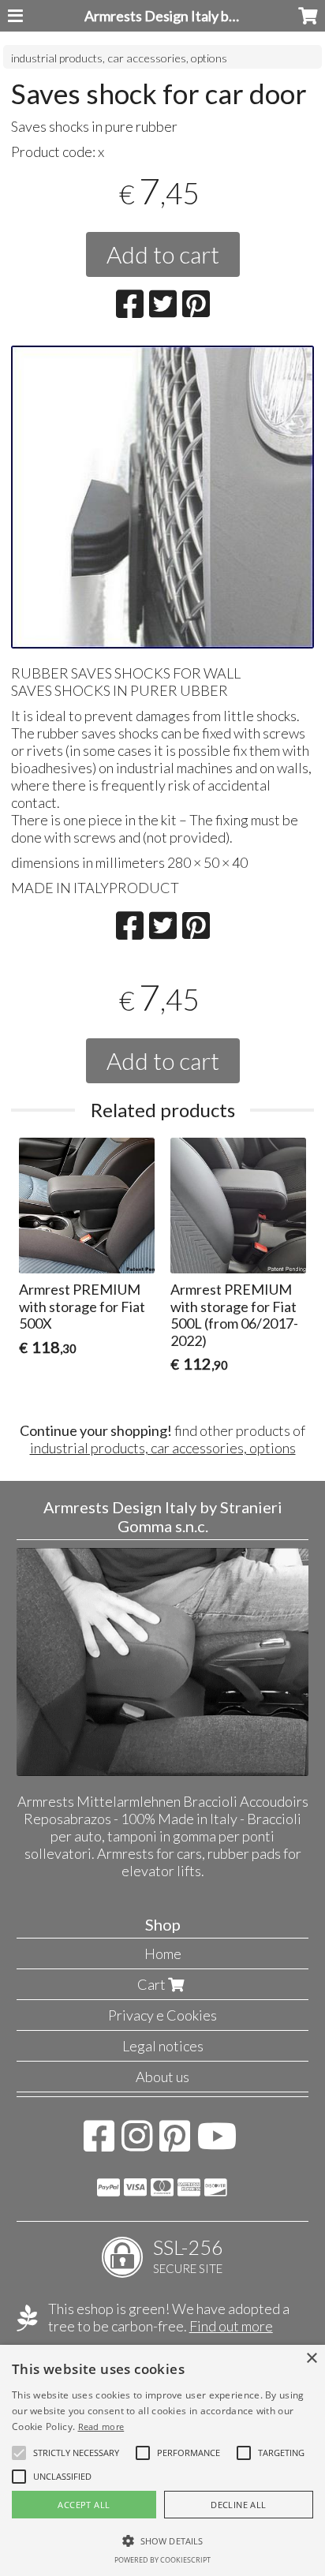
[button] (76, 2453)
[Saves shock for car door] (162, 497)
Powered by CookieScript (162, 2560)
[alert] (162, 2460)
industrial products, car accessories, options (119, 58)
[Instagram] (137, 2144)
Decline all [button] (238, 2505)
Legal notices (163, 2046)
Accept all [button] (84, 2505)
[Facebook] (99, 2144)
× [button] (311, 2359)
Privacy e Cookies (162, 2015)
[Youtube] (217, 2144)
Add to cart (163, 254)
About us (162, 2077)
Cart (153, 1984)
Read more (101, 2426)
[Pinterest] (175, 2144)
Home (163, 1953)
